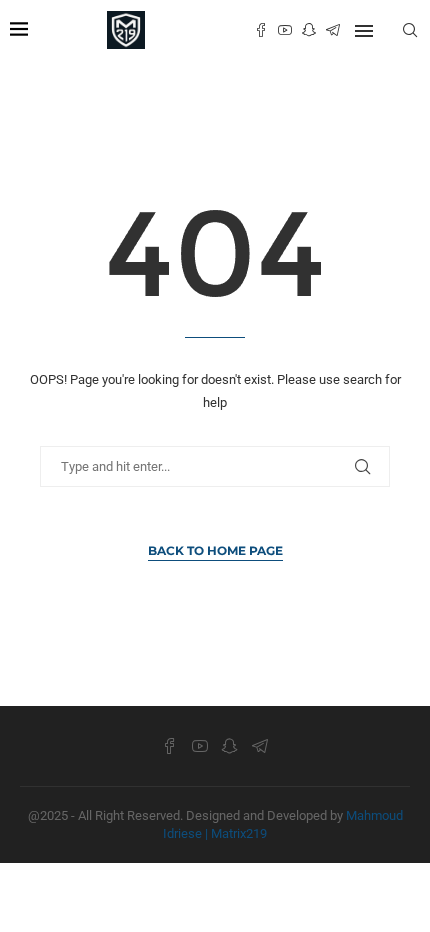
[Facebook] (261, 30)
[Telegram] (333, 30)
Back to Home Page (215, 550)
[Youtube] (285, 30)
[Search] (410, 30)
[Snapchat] (309, 30)
